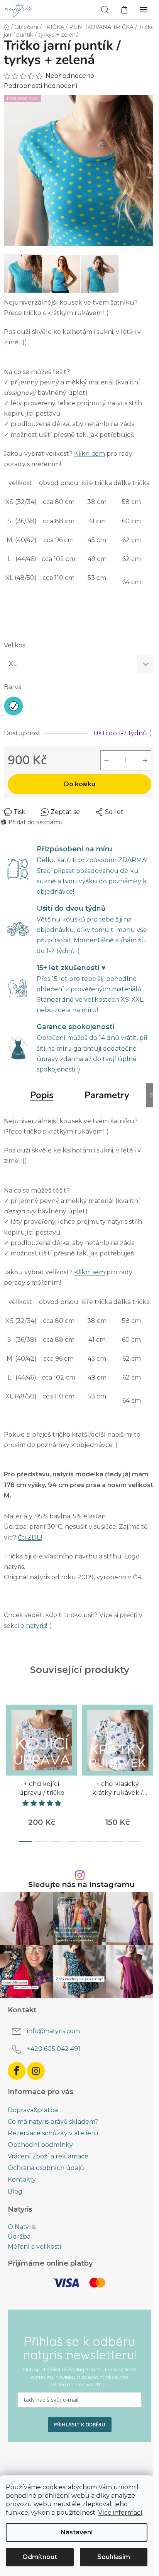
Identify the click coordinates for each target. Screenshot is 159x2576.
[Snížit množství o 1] (107, 760)
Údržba (19, 2237)
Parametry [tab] (107, 1095)
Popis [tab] (42, 1095)
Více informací (120, 2513)
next (151, 1732)
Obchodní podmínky (40, 2145)
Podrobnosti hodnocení (41, 86)
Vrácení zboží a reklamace (48, 2156)
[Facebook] (17, 2071)
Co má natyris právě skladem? (53, 2122)
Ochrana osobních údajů (46, 2168)
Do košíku (80, 784)
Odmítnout (40, 2557)
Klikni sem (90, 454)
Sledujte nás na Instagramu (81, 1884)
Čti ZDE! (30, 1537)
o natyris (33, 1626)
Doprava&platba (33, 2110)
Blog (15, 2191)
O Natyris (22, 2227)
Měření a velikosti (34, 2247)
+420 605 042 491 (54, 2049)
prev (8, 1732)
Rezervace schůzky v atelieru (53, 2133)
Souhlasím (114, 2557)
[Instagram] (36, 2071)
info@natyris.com (53, 2031)
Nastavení (77, 2532)
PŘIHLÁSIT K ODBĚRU (80, 2424)
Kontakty (22, 2179)
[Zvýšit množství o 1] (145, 760)
